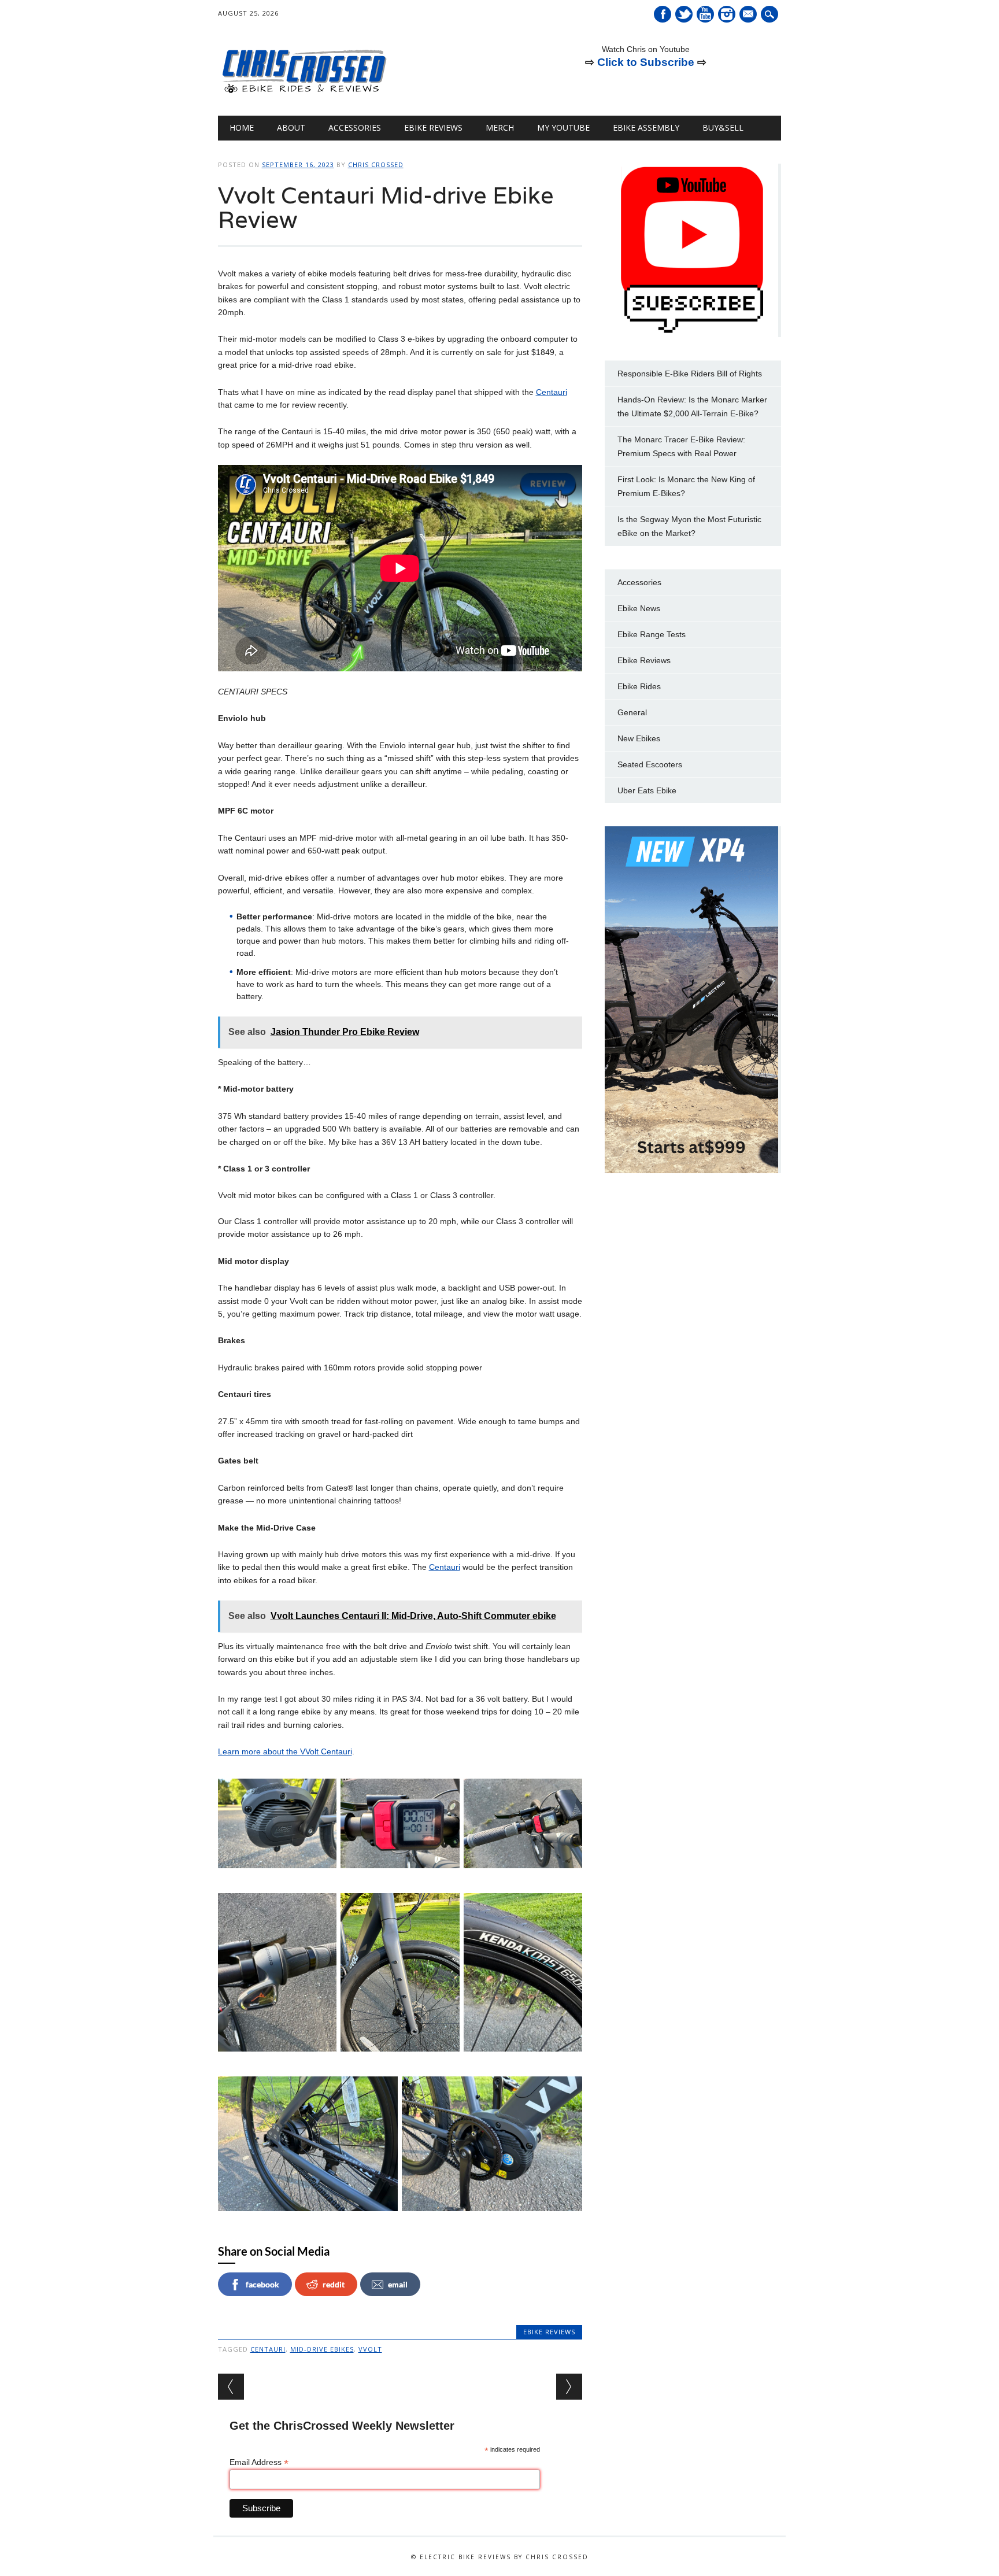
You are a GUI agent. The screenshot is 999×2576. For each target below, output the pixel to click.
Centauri (552, 392)
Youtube (705, 14)
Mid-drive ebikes (322, 2349)
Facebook (663, 14)
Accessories (355, 127)
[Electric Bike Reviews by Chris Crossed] (305, 92)
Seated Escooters (650, 764)
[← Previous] (231, 2387)
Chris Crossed (376, 165)
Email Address (259, 2462)
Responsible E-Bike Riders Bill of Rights (690, 374)
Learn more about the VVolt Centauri (285, 1751)
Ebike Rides (639, 686)
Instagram (727, 14)
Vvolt (370, 2349)
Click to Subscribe (646, 62)
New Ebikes (639, 738)
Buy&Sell (723, 127)
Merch (500, 127)
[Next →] (569, 2387)
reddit (334, 2284)
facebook (262, 2284)
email (398, 2284)
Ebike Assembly (646, 127)
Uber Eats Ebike (647, 790)
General (632, 712)
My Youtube (563, 127)
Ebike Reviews (433, 127)
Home (242, 127)
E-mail (749, 15)
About (291, 127)
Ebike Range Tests (652, 634)
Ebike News (639, 608)
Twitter (684, 14)
